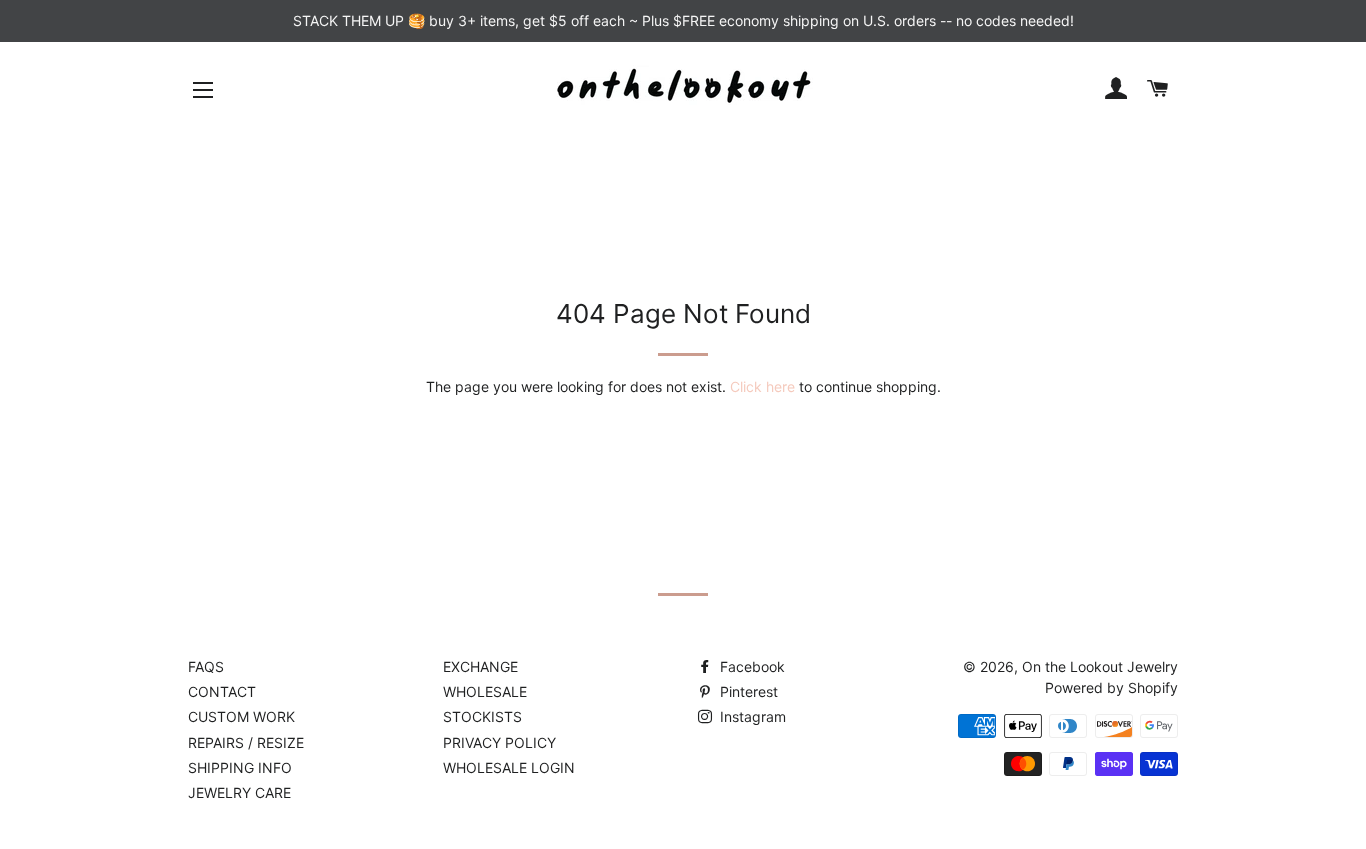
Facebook (750, 666)
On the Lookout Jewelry (1100, 666)
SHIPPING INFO (240, 767)
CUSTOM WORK (241, 716)
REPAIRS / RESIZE (246, 742)
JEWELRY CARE (239, 792)
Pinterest (747, 691)
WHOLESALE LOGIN (509, 767)
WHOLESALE (485, 691)
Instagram (751, 716)
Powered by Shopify (1111, 687)
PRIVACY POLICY (499, 742)
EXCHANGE (480, 666)
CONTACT (222, 691)
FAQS (206, 666)
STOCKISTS (482, 716)
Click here (762, 386)
